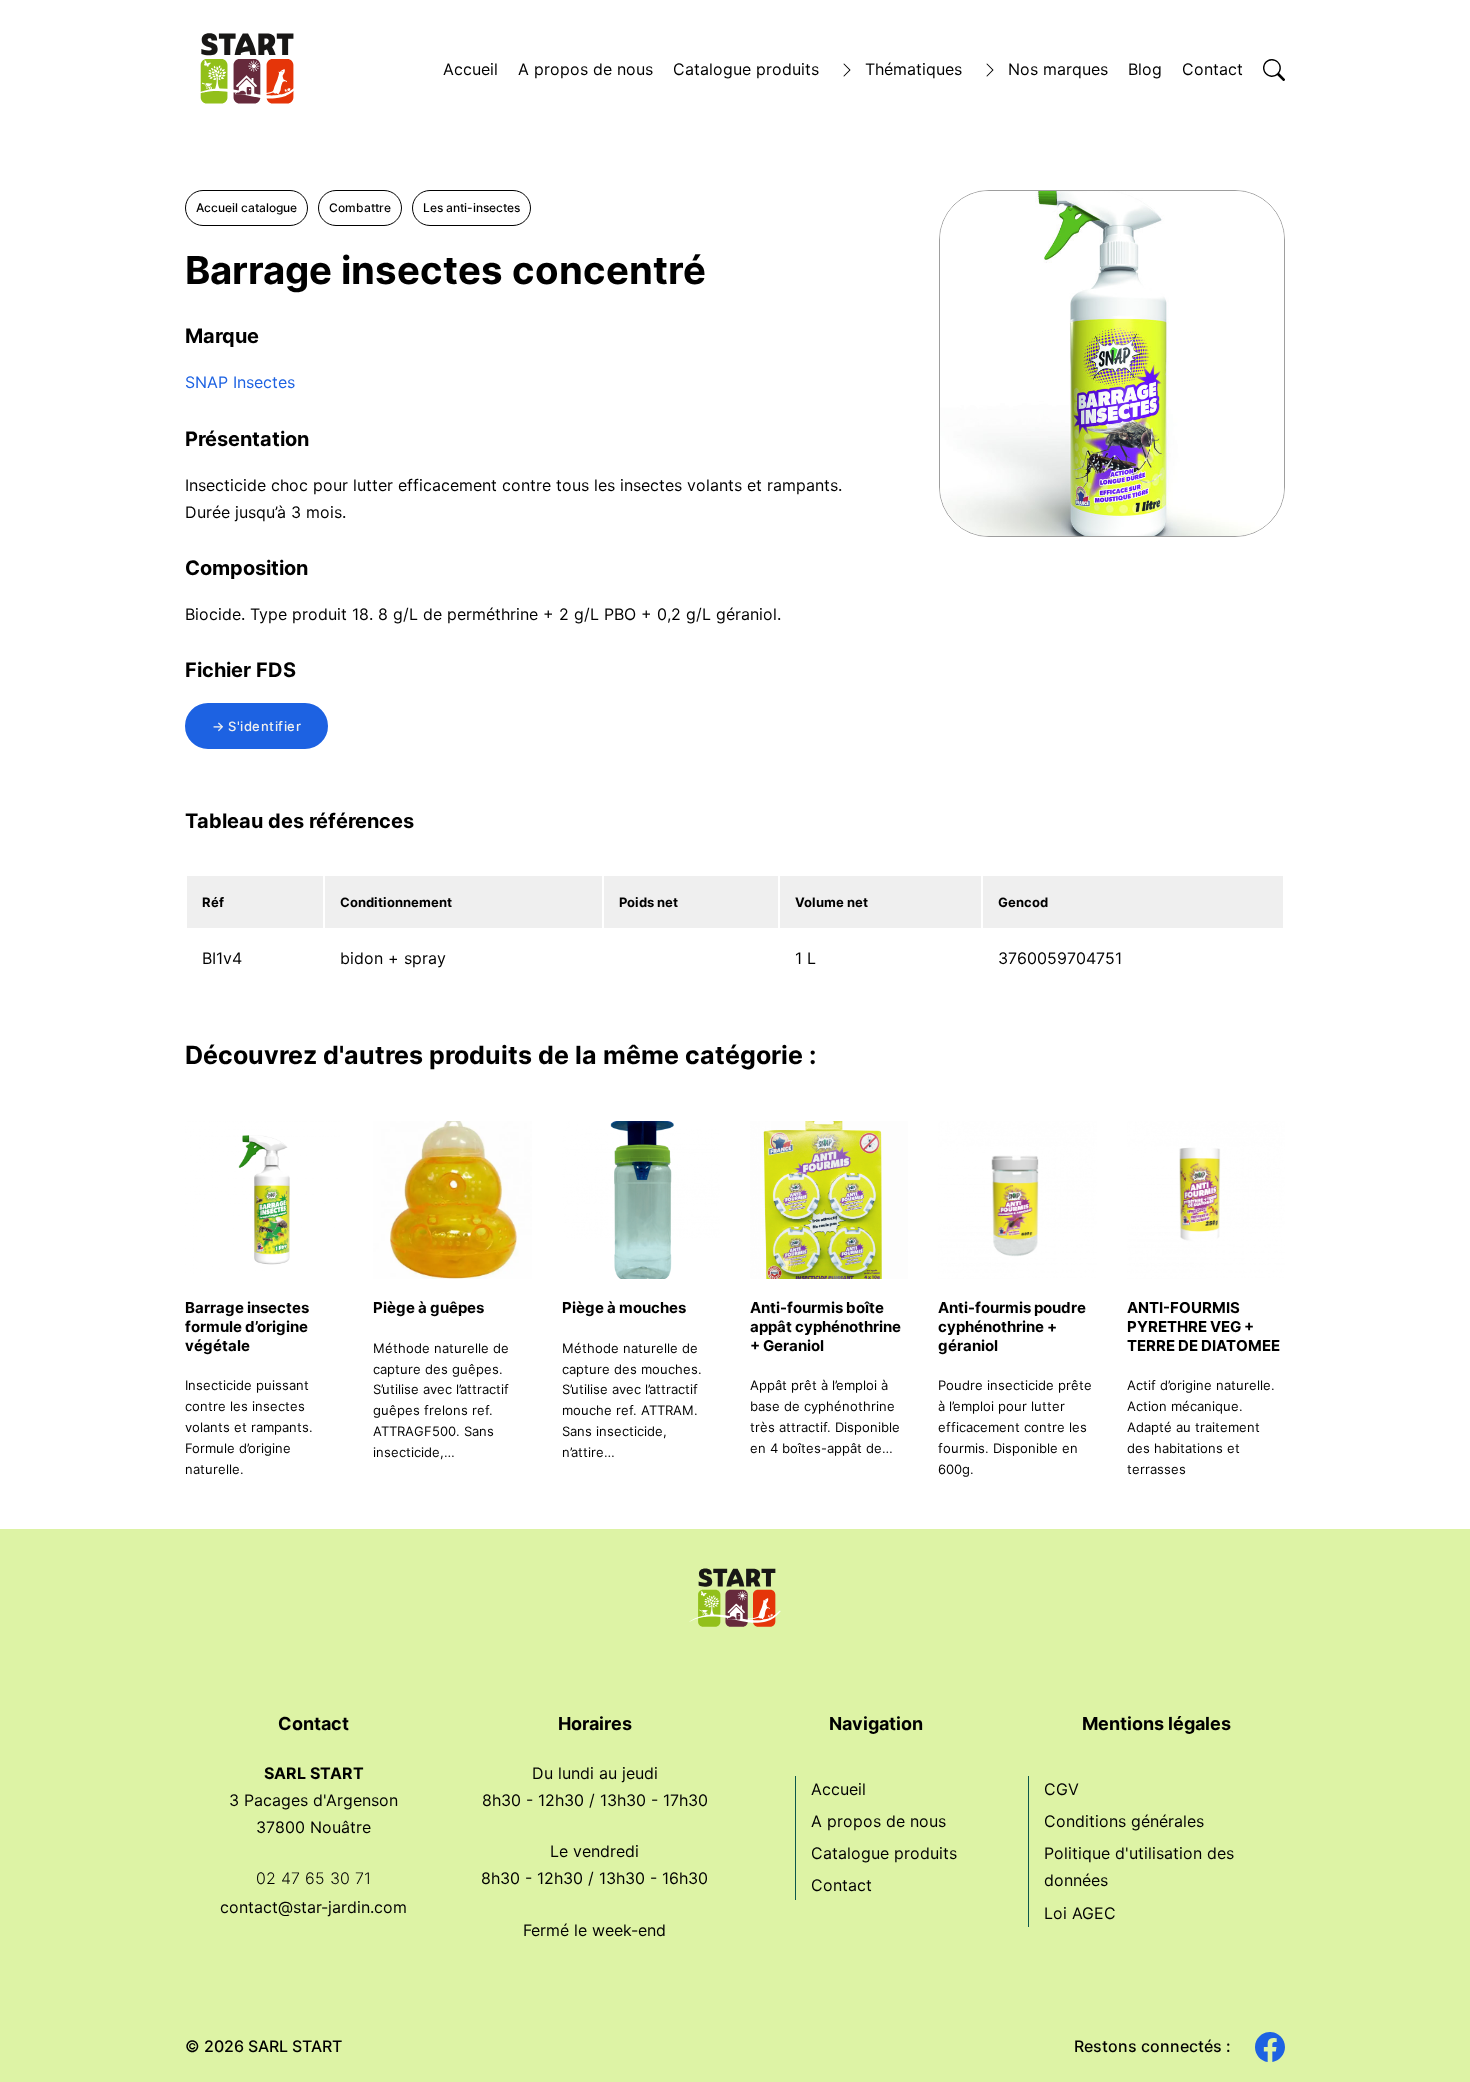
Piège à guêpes (428, 1307)
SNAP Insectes (240, 382)
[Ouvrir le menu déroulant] (847, 70)
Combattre (360, 207)
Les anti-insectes (471, 207)
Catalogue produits (746, 69)
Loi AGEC (1080, 1913)
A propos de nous (585, 69)
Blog (1145, 69)
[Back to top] (1420, 2032)
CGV (1061, 1789)
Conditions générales (1124, 1821)
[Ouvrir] (1274, 70)
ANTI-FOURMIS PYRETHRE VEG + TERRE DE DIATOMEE (1203, 1326)
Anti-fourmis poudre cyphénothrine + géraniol (1012, 1326)
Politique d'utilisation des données (1139, 1866)
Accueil (470, 69)
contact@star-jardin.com (313, 1907)
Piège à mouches (624, 1307)
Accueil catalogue (246, 207)
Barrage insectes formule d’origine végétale (247, 1326)
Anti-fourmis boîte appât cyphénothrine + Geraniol (825, 1326)
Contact (1212, 69)
